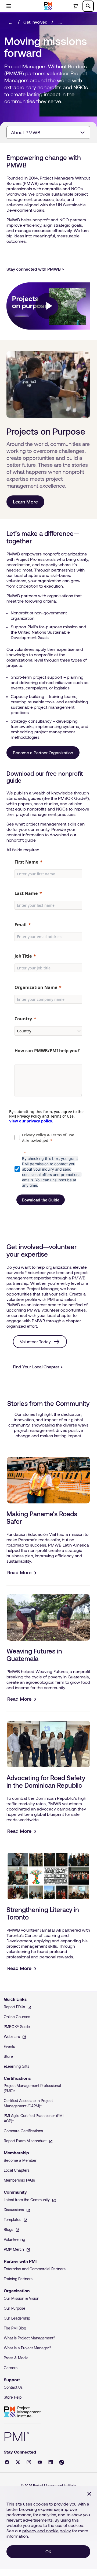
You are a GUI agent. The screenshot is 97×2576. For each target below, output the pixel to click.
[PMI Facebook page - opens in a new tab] (7, 2462)
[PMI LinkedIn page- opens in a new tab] (51, 2462)
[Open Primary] (9, 6)
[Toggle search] (88, 6)
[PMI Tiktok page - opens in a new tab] (62, 2462)
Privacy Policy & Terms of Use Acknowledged (48, 1138)
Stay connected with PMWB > (35, 269)
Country (23, 1019)
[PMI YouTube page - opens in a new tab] (40, 2462)
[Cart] (75, 6)
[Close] (89, 2494)
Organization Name (36, 987)
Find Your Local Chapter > (38, 1367)
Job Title (23, 956)
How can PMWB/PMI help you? (47, 1051)
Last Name (26, 893)
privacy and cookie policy (47, 2531)
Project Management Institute (22, 2412)
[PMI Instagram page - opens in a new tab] (29, 2462)
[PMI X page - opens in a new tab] (18, 2462)
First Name (26, 862)
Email (21, 925)
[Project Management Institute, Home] (48, 6)
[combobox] (48, 132)
